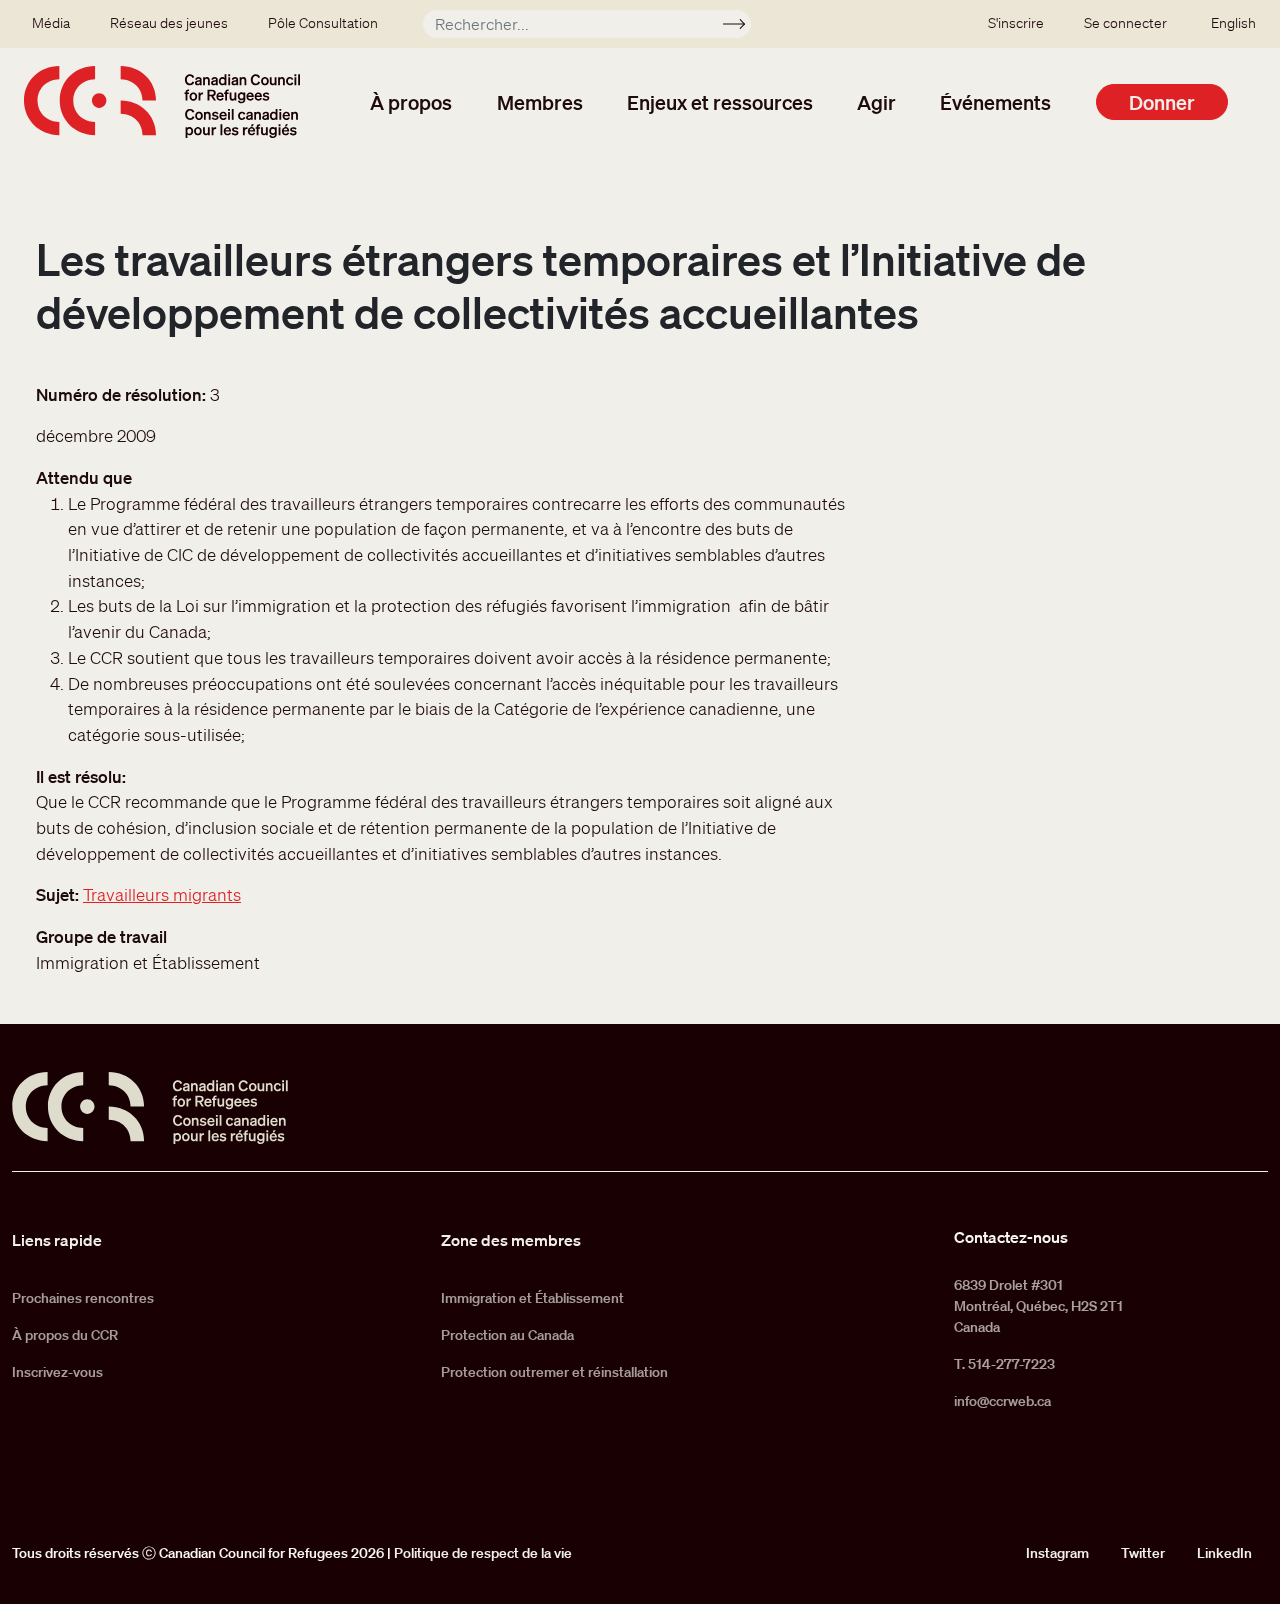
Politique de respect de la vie (483, 1553)
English (1233, 23)
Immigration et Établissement (532, 1298)
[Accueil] (162, 102)
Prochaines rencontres (83, 1298)
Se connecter (1125, 23)
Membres (540, 102)
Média (51, 23)
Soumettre (742, 27)
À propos (411, 102)
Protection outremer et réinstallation (554, 1372)
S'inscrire (1016, 23)
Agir (876, 102)
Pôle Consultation (323, 23)
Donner (1162, 102)
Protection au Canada (507, 1335)
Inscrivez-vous (57, 1372)
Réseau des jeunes (169, 23)
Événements (995, 102)
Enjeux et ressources (720, 102)
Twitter (1143, 1553)
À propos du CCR (65, 1335)
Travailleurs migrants (162, 894)
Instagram (1057, 1553)
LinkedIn (1224, 1553)
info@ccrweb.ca (1002, 1401)
